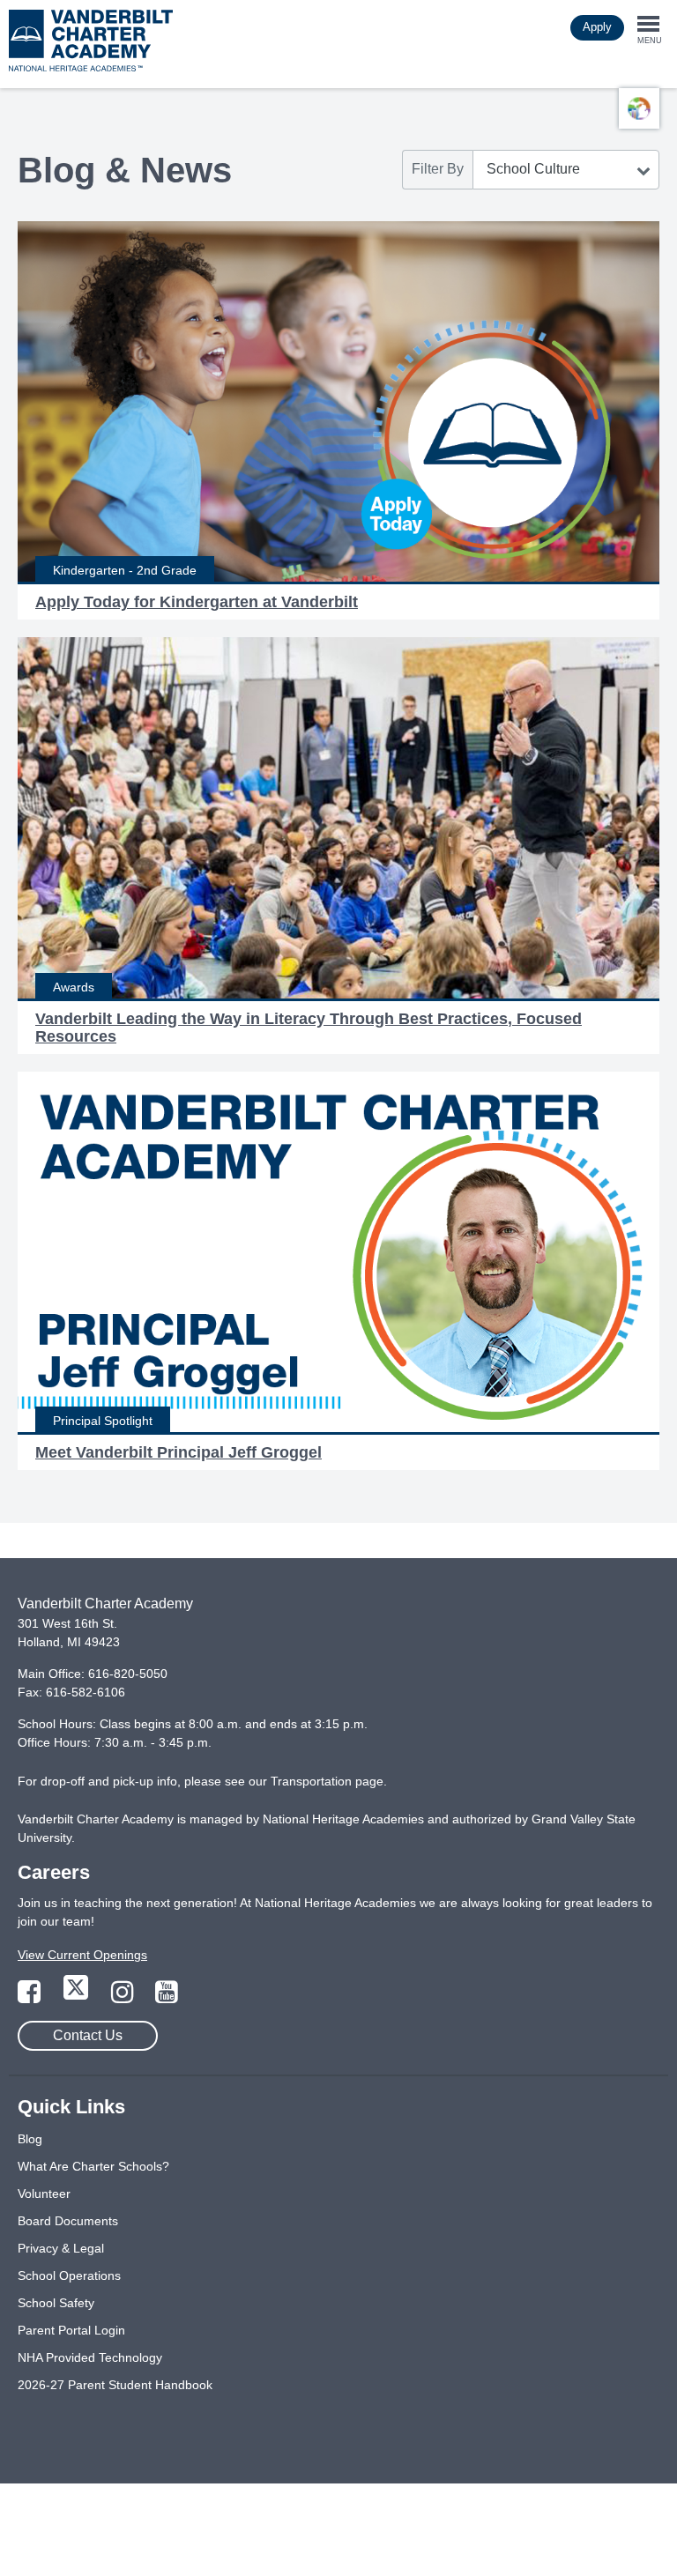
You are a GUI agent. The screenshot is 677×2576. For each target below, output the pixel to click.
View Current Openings (82, 1955)
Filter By (438, 169)
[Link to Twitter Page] (78, 1997)
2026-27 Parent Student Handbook (115, 2385)
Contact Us (88, 2035)
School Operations (69, 2275)
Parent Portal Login (71, 2330)
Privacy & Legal (61, 2248)
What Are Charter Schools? (93, 2166)
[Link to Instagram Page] (124, 1997)
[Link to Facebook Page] (31, 1997)
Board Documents (68, 2221)
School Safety (56, 2303)
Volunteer (44, 2194)
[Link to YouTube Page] (167, 1997)
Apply (597, 27)
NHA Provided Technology (90, 2357)
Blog (30, 2139)
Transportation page (327, 1781)
